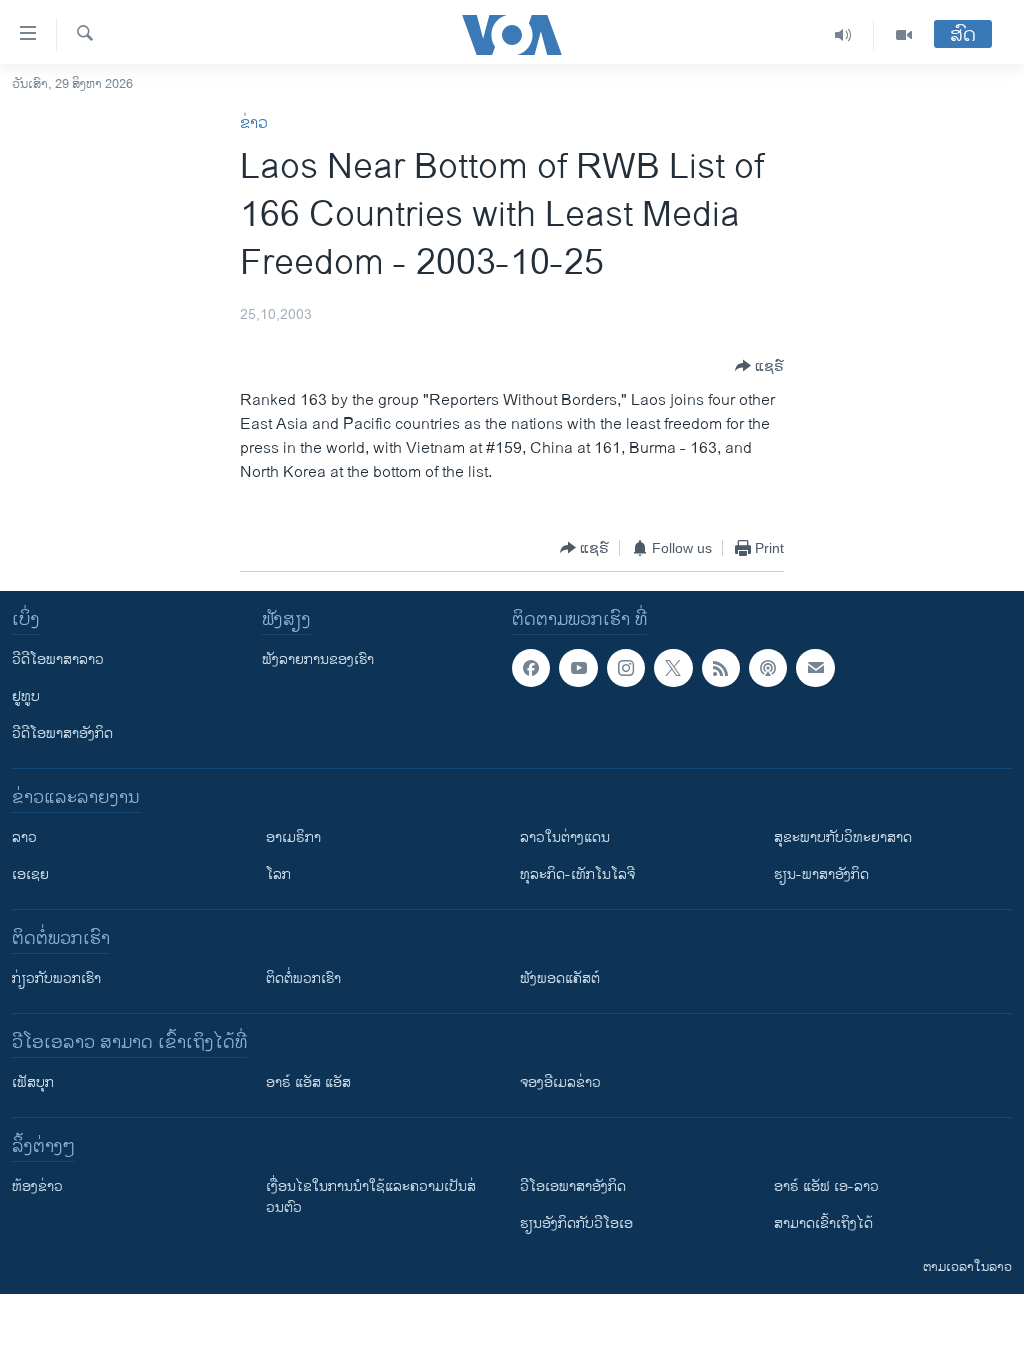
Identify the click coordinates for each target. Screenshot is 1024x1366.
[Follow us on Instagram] (626, 668)
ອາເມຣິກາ (293, 837)
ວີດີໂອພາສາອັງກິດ (62, 733)
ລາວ (24, 837)
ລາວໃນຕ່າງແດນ (565, 837)
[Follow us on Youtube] (578, 668)
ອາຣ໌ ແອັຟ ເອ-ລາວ (826, 1186)
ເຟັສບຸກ (33, 1082)
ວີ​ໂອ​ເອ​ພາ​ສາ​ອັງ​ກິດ (573, 1186)
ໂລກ (278, 874)
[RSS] (721, 668)
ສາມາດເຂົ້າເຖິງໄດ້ (823, 1223)
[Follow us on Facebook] (531, 668)
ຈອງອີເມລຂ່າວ (560, 1082)
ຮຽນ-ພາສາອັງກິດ (821, 874)
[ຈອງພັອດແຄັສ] (815, 668)
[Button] (759, 366)
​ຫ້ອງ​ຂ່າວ (37, 1186)
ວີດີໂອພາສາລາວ (58, 659)
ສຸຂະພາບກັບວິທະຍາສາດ (843, 837)
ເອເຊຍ (30, 874)
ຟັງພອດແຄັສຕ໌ (560, 978)
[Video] (904, 35)
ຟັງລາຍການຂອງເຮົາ (318, 659)
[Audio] (843, 35)
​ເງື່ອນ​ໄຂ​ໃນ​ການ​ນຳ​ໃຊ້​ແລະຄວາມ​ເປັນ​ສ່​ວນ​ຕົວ (371, 1197)
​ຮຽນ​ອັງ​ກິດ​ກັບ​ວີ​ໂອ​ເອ (576, 1223)
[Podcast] (768, 668)
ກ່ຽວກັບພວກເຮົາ (56, 978)
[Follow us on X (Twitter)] (673, 668)
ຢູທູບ (26, 696)
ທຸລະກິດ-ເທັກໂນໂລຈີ (577, 874)
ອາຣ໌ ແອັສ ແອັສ (308, 1082)
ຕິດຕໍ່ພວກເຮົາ (303, 978)
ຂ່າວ (254, 123)
